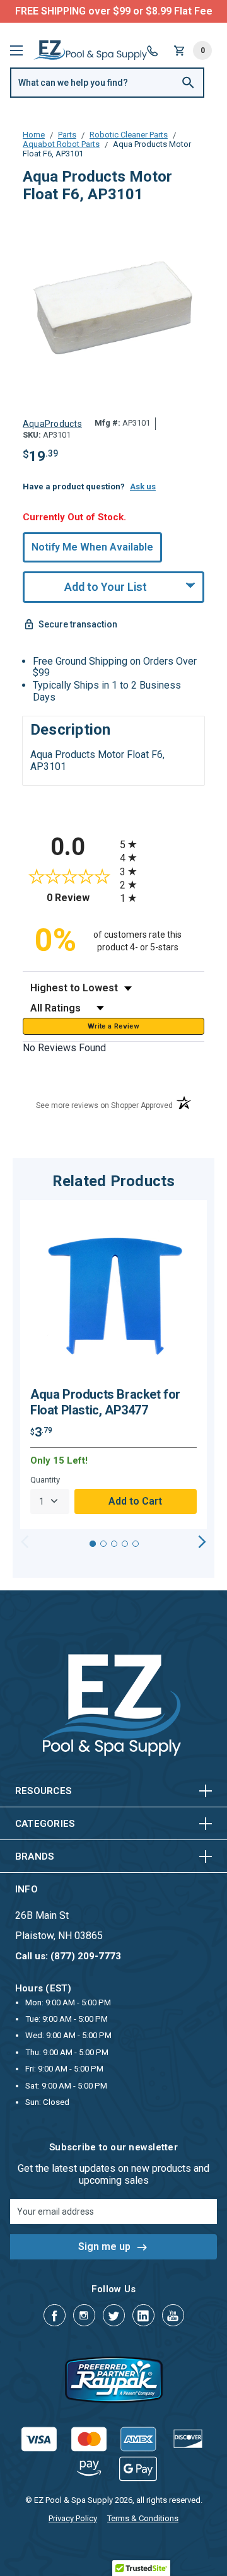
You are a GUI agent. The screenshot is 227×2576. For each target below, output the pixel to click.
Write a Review (113, 1026)
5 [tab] (136, 1544)
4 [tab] (125, 1544)
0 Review (80, 898)
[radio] (162, 844)
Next (202, 1542)
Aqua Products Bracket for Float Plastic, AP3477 (105, 1402)
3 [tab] (114, 1544)
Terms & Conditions (143, 2518)
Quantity (45, 1480)
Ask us (143, 487)
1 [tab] (93, 1544)
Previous (25, 1542)
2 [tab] (103, 1544)
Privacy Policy (73, 2518)
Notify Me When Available (92, 547)
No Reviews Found (64, 1048)
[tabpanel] (113, 1365)
